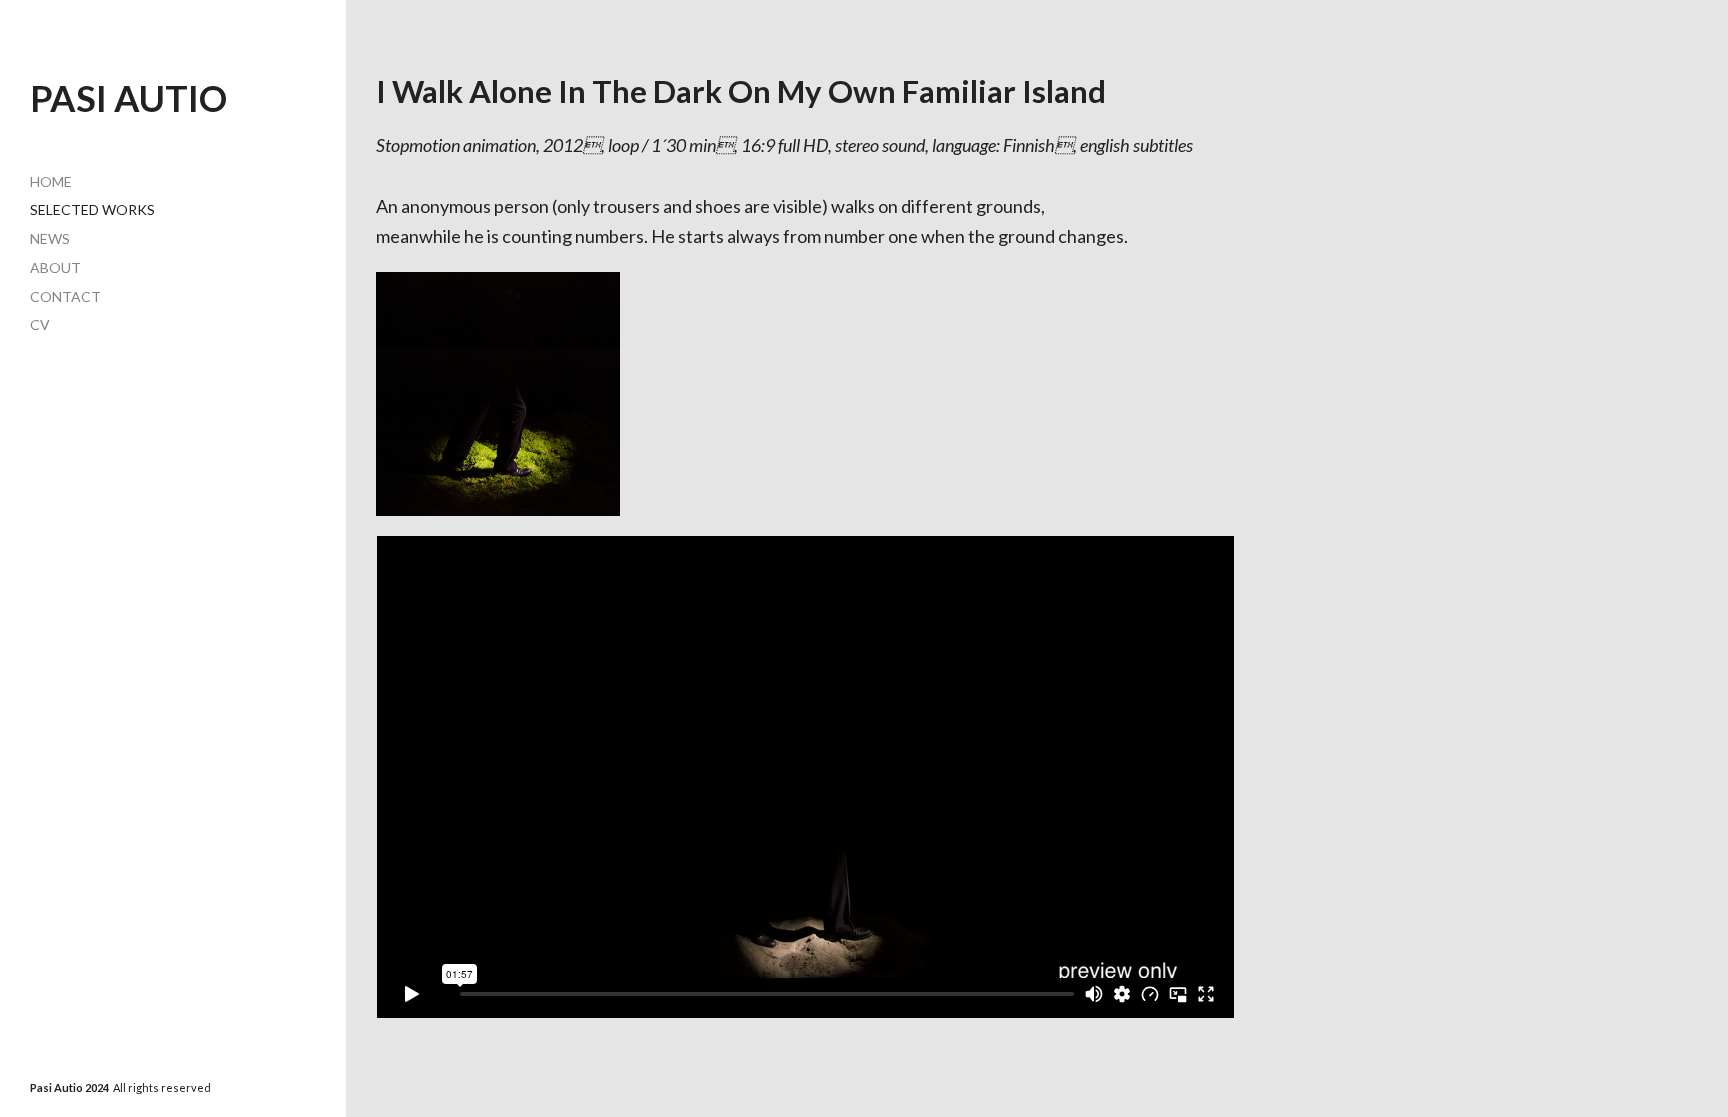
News (50, 238)
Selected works (92, 209)
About (55, 267)
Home (51, 181)
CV (40, 324)
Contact (65, 296)
